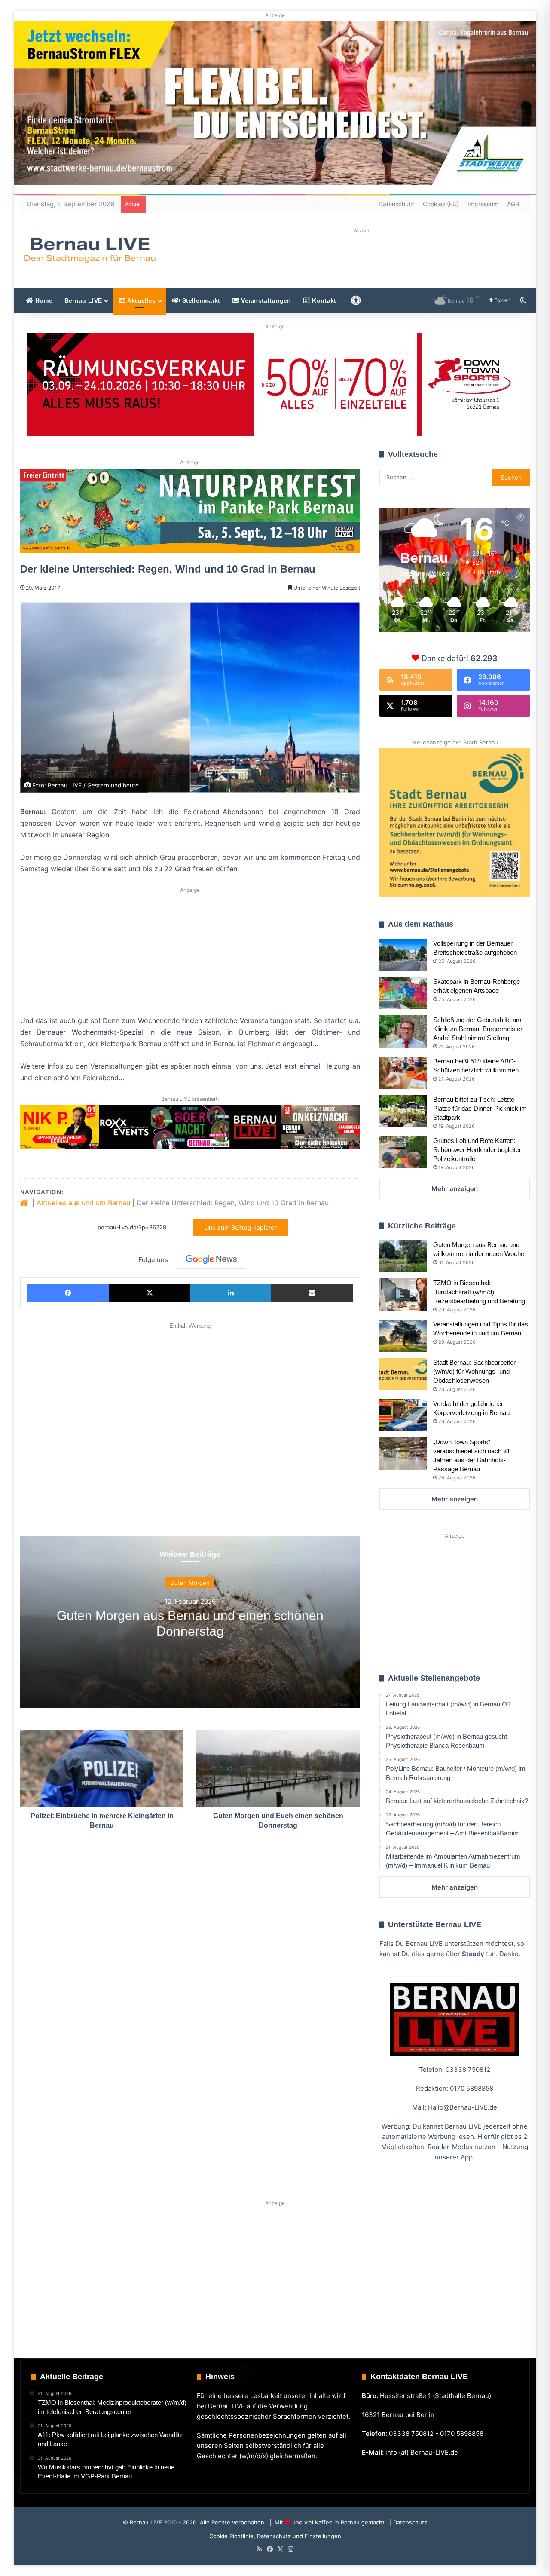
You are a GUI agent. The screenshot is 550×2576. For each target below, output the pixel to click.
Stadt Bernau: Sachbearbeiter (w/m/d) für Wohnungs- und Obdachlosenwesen (474, 1371)
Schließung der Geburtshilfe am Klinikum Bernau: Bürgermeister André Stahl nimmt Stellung (478, 1029)
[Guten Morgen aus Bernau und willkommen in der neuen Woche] (403, 1256)
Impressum (483, 204)
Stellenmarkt (200, 300)
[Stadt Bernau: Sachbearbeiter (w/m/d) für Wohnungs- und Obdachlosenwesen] (403, 1374)
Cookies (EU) (441, 204)
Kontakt (323, 300)
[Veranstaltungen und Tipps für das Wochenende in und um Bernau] (403, 1336)
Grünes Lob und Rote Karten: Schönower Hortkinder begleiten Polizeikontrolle (478, 1150)
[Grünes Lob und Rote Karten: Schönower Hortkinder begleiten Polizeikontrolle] (403, 1152)
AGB (513, 204)
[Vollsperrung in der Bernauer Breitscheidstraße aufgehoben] (403, 955)
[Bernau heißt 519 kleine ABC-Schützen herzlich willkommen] (403, 1073)
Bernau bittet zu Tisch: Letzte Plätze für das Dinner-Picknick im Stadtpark (480, 1108)
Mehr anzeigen (455, 1189)
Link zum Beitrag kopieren (241, 1227)
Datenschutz (396, 204)
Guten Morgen (190, 1582)
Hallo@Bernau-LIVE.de (463, 2107)
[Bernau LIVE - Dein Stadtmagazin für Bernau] (89, 250)
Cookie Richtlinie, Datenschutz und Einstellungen (275, 2536)
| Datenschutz (408, 2522)
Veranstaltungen (265, 300)
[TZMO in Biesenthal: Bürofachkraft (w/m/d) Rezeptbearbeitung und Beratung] (403, 1294)
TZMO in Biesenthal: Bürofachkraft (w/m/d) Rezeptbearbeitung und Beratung (479, 1292)
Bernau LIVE (83, 300)
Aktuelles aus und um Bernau (83, 1203)
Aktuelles (141, 300)
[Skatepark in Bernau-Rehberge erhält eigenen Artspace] (403, 993)
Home (43, 300)
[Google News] (211, 1259)
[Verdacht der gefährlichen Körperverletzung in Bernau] (403, 1415)
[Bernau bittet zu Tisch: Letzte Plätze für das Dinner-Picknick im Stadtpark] (403, 1111)
